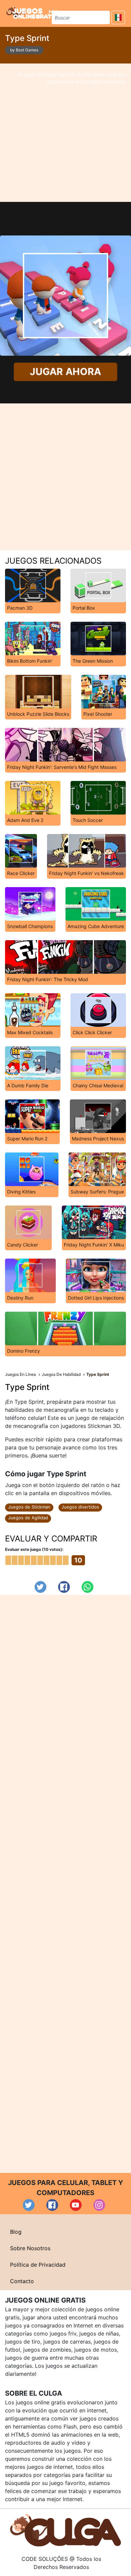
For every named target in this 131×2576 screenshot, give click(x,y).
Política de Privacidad (38, 2265)
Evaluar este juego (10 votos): (34, 1549)
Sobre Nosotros (30, 2248)
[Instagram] (99, 2205)
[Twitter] (40, 1587)
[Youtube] (76, 2205)
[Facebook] (64, 1587)
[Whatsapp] (88, 1587)
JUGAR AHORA (65, 372)
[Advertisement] (65, 133)
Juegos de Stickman (29, 1507)
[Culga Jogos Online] (65, 2530)
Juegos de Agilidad (28, 1518)
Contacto (22, 2281)
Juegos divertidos (80, 1507)
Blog (16, 2232)
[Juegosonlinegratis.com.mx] (32, 12)
